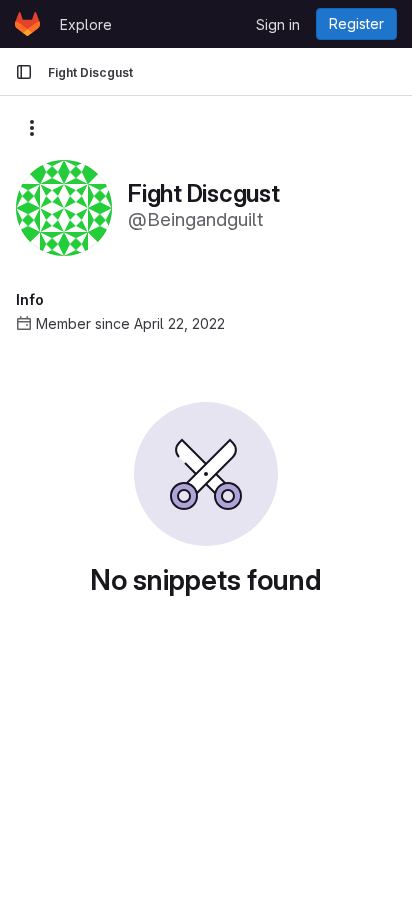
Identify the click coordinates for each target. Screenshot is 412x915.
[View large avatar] (64, 206)
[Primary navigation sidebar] (24, 72)
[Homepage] (27, 24)
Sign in (278, 24)
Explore (86, 24)
